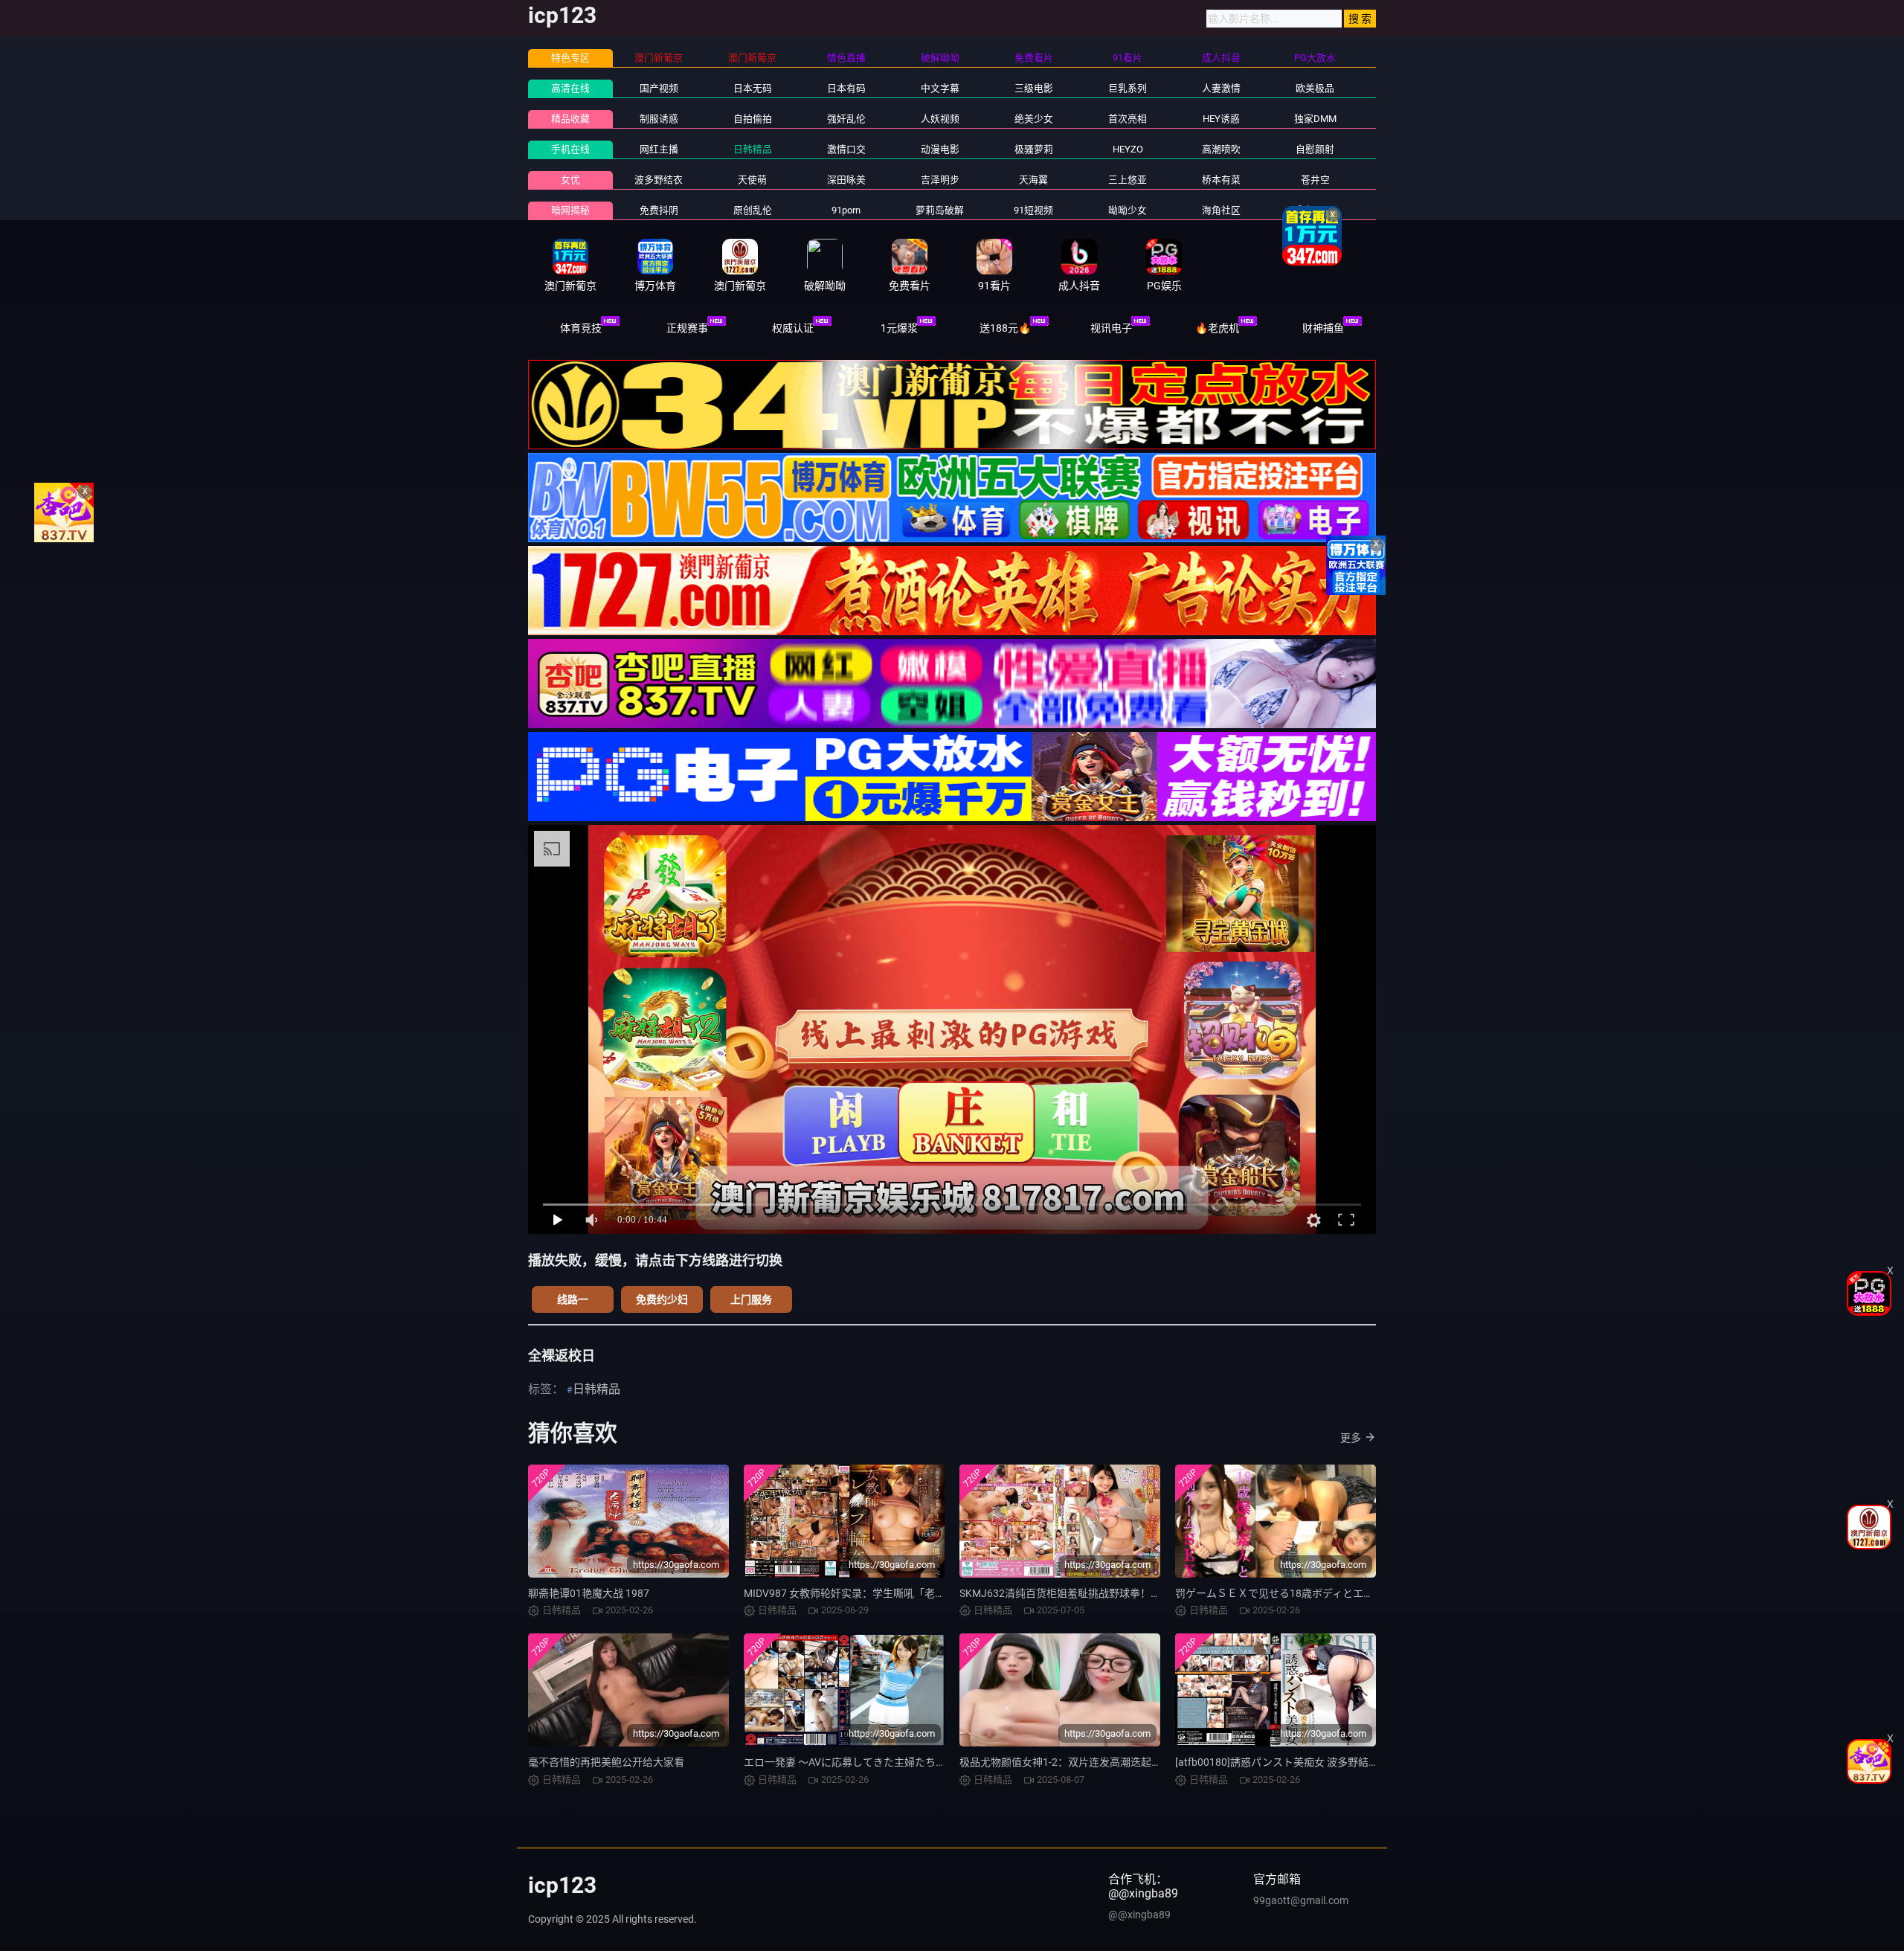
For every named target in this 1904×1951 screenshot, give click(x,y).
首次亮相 (1128, 119)
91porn (846, 210)
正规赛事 (687, 328)
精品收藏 (570, 119)
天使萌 (752, 180)
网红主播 (659, 149)
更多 (1351, 1438)
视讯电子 (1111, 328)
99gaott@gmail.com (1301, 1900)
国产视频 (659, 88)
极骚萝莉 (1034, 149)
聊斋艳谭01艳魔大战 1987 (589, 1593)
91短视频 (1033, 210)
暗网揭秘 (570, 210)
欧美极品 (1315, 88)
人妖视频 (940, 119)
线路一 (573, 1299)
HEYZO (1128, 149)
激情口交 (846, 149)
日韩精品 (753, 149)
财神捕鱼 (1323, 328)
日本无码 (753, 88)
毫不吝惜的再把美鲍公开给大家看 (606, 1762)
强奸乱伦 (846, 119)
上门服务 (751, 1299)
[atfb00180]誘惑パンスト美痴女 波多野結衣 (1277, 1762)
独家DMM (1315, 119)
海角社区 (1221, 210)
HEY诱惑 (1221, 119)
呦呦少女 (1128, 210)
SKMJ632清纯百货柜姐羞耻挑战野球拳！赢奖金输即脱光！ (1097, 1593)
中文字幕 (940, 88)
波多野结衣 (659, 180)
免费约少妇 (662, 1299)
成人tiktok (1315, 210)
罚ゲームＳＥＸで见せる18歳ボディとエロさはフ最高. (1302, 1593)
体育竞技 (581, 328)
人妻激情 (1221, 88)
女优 (570, 180)
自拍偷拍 (753, 119)
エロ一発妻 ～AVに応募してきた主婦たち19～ (851, 1762)
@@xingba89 (1139, 1915)
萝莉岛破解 (940, 210)
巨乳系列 (1128, 88)
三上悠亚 (1128, 180)
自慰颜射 (1315, 149)
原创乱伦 (753, 210)
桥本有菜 (1221, 180)
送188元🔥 (1005, 328)
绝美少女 (1034, 119)
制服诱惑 (659, 119)
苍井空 (1315, 180)
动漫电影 (940, 149)
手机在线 (570, 149)
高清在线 (570, 88)
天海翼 (1033, 180)
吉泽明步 (940, 180)
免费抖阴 (659, 210)
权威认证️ (793, 328)
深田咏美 (846, 180)
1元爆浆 (899, 328)
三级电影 (1034, 88)
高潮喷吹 (1221, 149)
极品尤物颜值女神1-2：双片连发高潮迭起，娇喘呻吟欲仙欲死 (1102, 1762)
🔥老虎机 (1217, 328)
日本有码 (846, 88)
